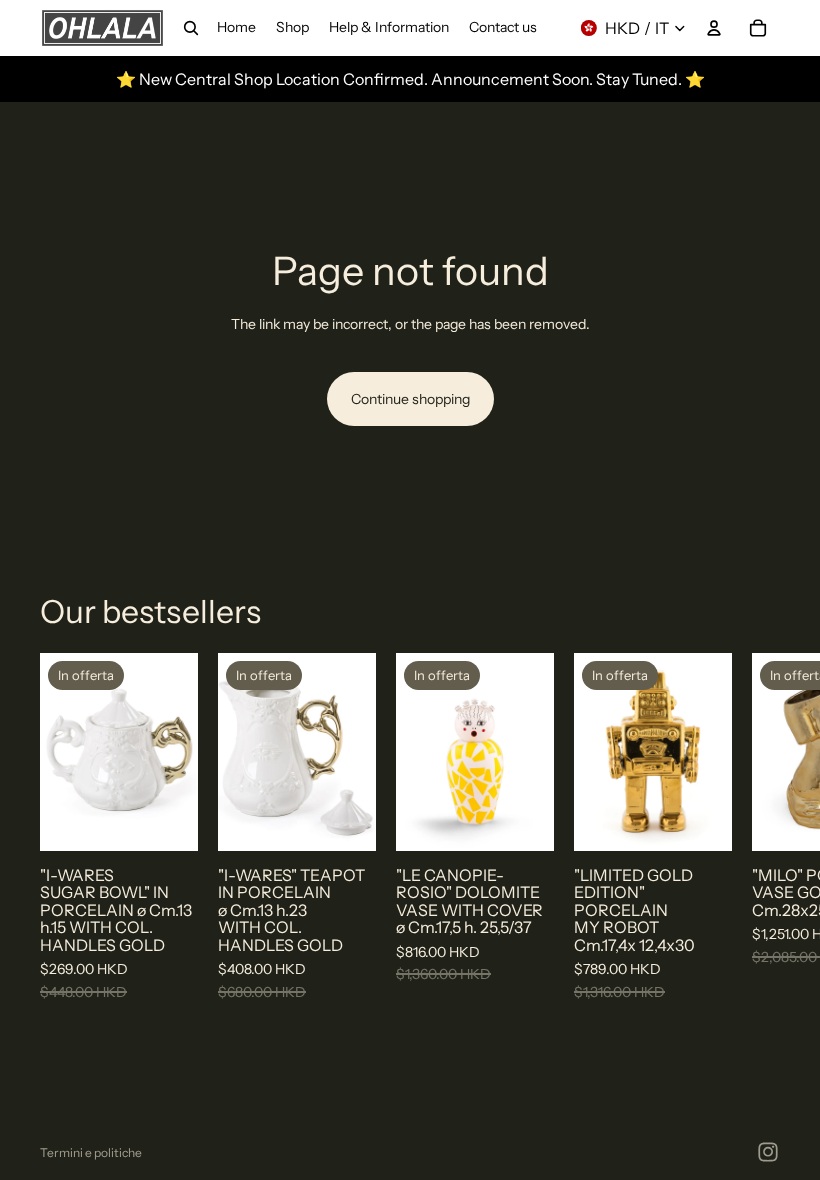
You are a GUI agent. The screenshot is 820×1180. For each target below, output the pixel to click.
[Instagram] (768, 1152)
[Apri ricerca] (191, 28)
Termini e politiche (91, 1152)
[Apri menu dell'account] (714, 28)
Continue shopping (410, 399)
